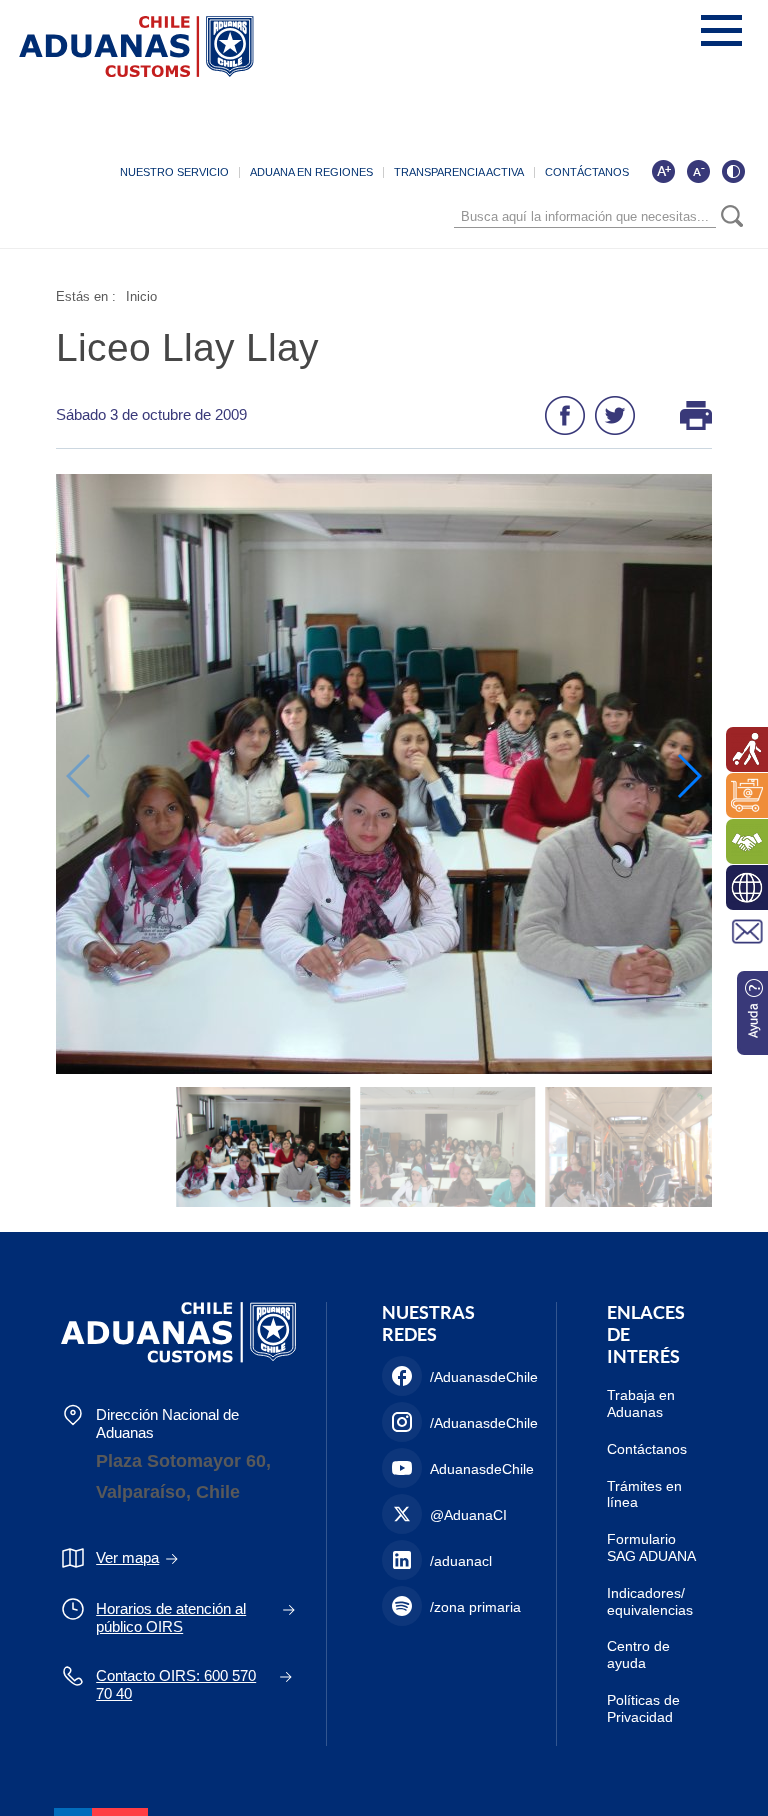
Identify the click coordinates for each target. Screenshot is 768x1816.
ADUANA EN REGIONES (311, 172)
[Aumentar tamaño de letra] (663, 171)
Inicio (141, 296)
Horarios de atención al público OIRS (171, 1617)
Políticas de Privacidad (643, 1708)
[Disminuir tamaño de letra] (698, 171)
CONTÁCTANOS (587, 172)
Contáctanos (647, 1449)
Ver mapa (127, 1557)
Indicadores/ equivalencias (650, 1601)
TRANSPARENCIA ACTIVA (459, 172)
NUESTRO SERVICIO (174, 172)
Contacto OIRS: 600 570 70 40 (176, 1684)
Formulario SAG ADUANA (651, 1547)
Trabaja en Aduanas (641, 1403)
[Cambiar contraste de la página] (733, 171)
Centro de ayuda (638, 1654)
